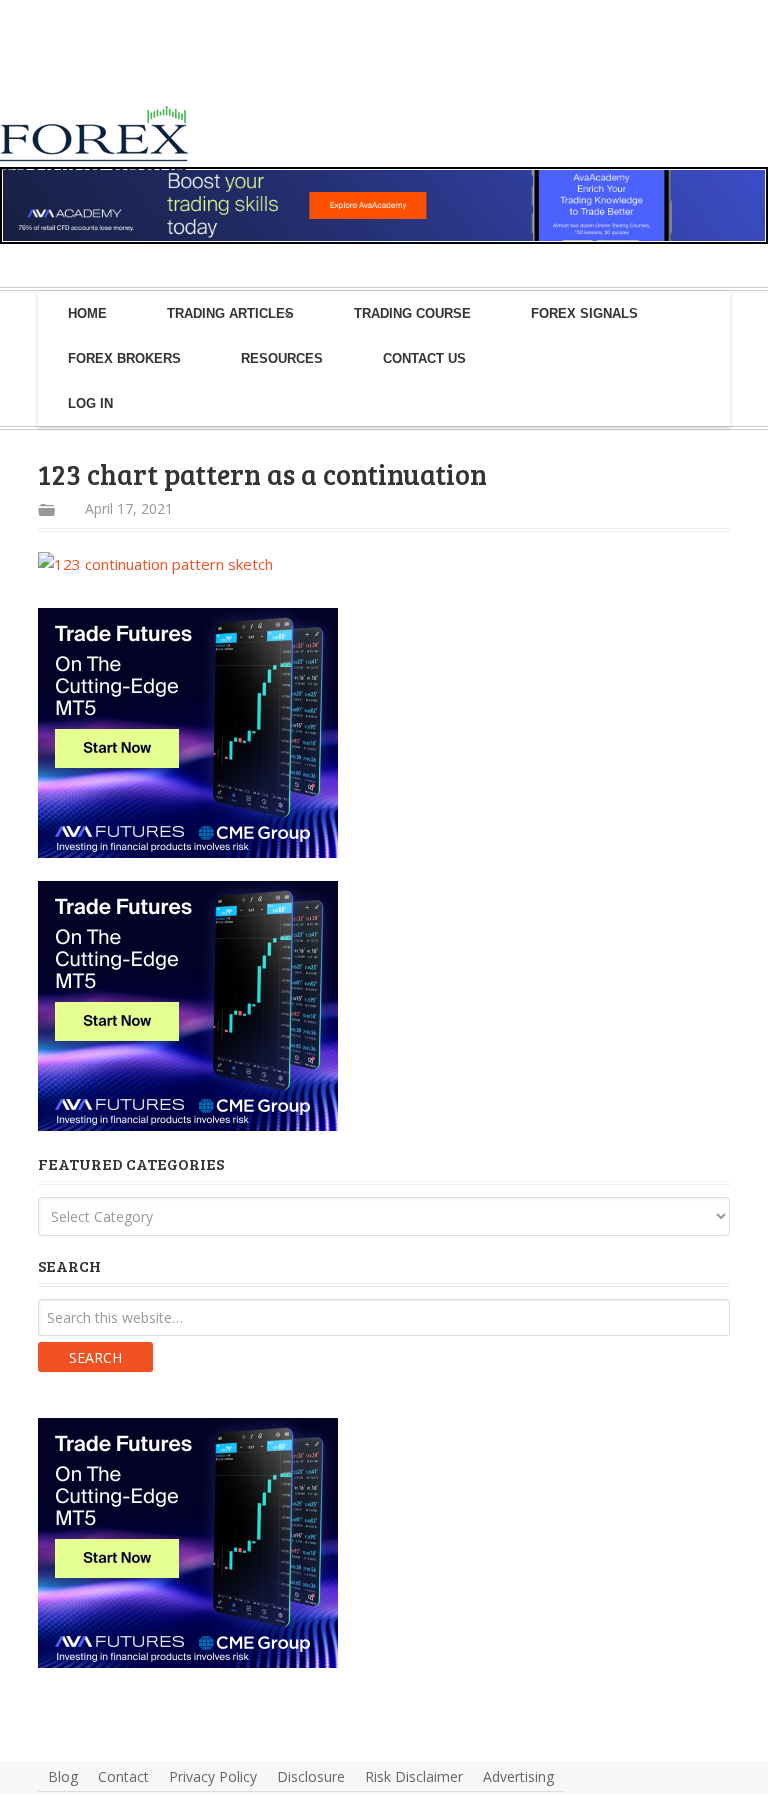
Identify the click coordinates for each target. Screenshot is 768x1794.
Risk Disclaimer (414, 1776)
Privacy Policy (213, 1776)
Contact (123, 1776)
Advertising (518, 1776)
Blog (63, 1776)
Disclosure (311, 1776)
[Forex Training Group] (115, 63)
